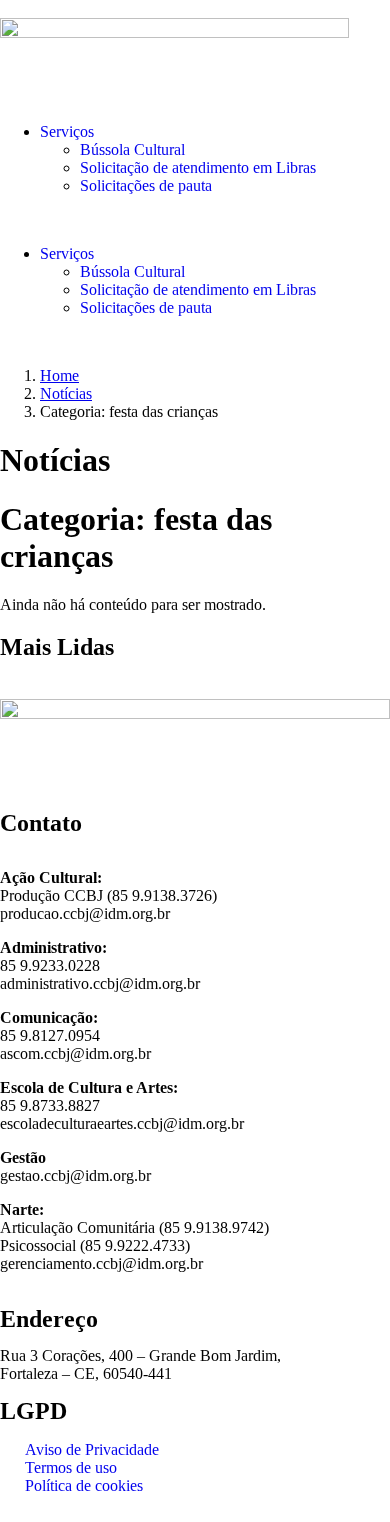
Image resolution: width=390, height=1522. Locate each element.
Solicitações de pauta (146, 185)
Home (59, 375)
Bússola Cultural (132, 149)
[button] (195, 220)
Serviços (67, 131)
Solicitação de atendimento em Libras (198, 167)
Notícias (66, 393)
